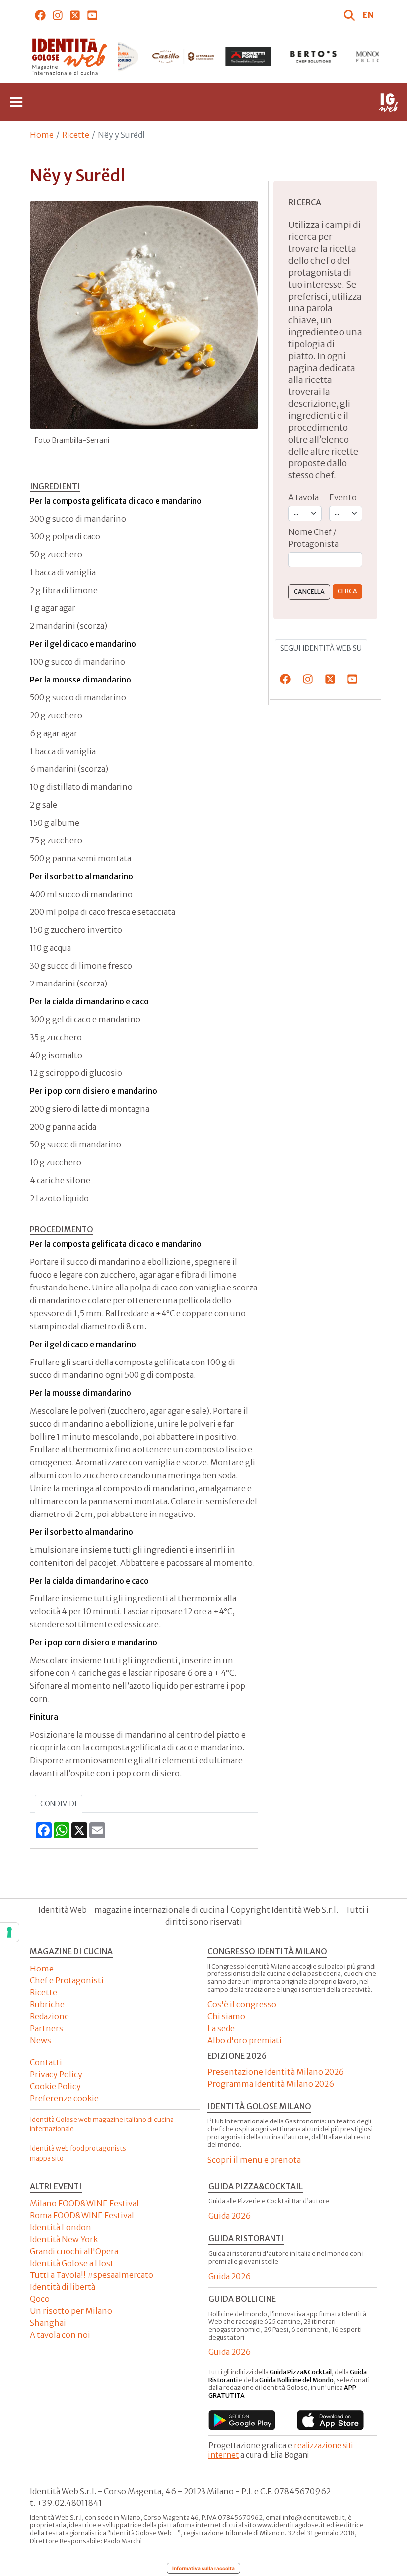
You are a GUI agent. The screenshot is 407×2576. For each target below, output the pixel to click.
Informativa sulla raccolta (203, 2568)
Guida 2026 (230, 2216)
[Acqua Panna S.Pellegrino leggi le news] (118, 57)
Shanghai (48, 2323)
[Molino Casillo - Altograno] (183, 57)
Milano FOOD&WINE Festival (84, 2203)
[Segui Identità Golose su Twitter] (75, 15)
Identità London (61, 2227)
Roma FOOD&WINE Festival (82, 2215)
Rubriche (47, 2004)
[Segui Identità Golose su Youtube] (93, 15)
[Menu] (16, 102)
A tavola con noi (60, 2335)
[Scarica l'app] (242, 2420)
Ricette (76, 135)
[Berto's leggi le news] (313, 57)
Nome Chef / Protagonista (313, 538)
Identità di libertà (63, 2287)
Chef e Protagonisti (67, 1980)
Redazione (49, 2016)
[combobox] (325, 560)
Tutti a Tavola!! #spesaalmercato (92, 2275)
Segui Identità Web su (321, 648)
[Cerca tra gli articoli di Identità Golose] (351, 15)
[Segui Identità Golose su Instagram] (58, 15)
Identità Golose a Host (72, 2263)
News (40, 2040)
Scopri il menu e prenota (254, 2160)
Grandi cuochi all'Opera (74, 2251)
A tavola (304, 497)
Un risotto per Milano (71, 2311)
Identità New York (64, 2239)
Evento (343, 497)
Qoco (40, 2299)
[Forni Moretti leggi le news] (248, 57)
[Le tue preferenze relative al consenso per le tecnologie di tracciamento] (9, 1932)
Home (42, 135)
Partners (46, 2028)
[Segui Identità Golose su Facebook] (40, 15)
